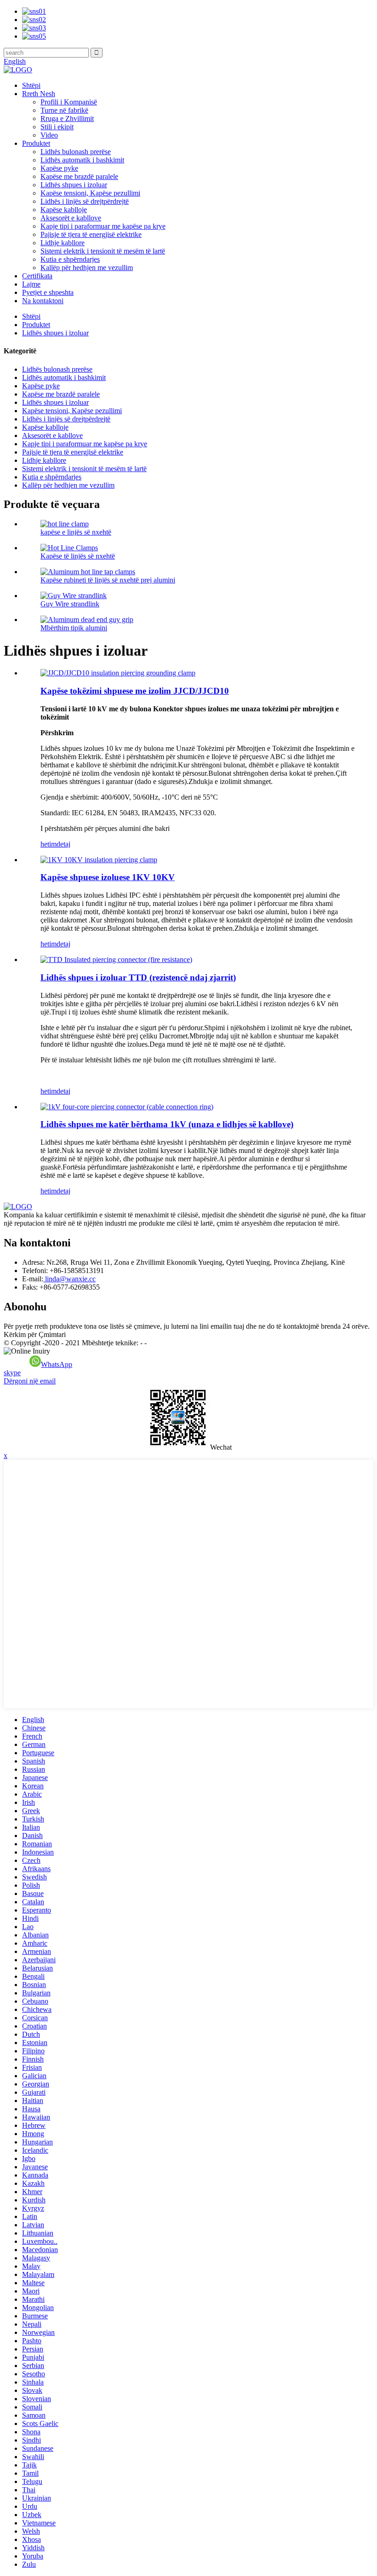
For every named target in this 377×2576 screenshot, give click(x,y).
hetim (49, 844)
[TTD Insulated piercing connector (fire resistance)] (116, 960)
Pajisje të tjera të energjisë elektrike (91, 234)
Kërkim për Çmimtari (35, 1334)
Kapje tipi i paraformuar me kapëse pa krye (103, 226)
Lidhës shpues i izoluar (74, 185)
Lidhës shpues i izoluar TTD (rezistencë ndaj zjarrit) (138, 977)
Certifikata (37, 276)
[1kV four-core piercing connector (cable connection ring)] (127, 1107)
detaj (63, 844)
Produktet (36, 143)
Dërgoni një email (30, 1381)
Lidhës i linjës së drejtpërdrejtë (85, 201)
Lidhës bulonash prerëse (76, 152)
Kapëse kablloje (64, 210)
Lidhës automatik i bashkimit (82, 160)
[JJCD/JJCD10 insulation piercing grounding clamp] (118, 673)
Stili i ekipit (57, 127)
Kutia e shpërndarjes (70, 259)
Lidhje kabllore (63, 243)
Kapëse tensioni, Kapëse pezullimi (90, 193)
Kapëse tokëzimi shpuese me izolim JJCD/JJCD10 (135, 691)
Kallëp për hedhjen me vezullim (87, 268)
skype (12, 1373)
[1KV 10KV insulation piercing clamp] (99, 860)
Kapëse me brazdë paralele (79, 176)
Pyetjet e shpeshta (48, 292)
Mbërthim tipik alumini (74, 628)
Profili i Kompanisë (69, 102)
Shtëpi (31, 85)
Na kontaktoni (43, 301)
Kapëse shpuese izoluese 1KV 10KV (108, 877)
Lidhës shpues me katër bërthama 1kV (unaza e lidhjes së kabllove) (167, 1124)
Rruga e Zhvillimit (67, 118)
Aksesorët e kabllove (71, 218)
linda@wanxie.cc (69, 1279)
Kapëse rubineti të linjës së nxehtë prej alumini (108, 580)
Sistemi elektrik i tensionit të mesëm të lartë (103, 251)
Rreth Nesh (39, 94)
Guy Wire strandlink (70, 604)
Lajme (31, 284)
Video (49, 135)
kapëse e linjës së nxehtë (76, 532)
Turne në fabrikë (64, 110)
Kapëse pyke (59, 168)
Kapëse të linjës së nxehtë (78, 556)
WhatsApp (57, 1364)
